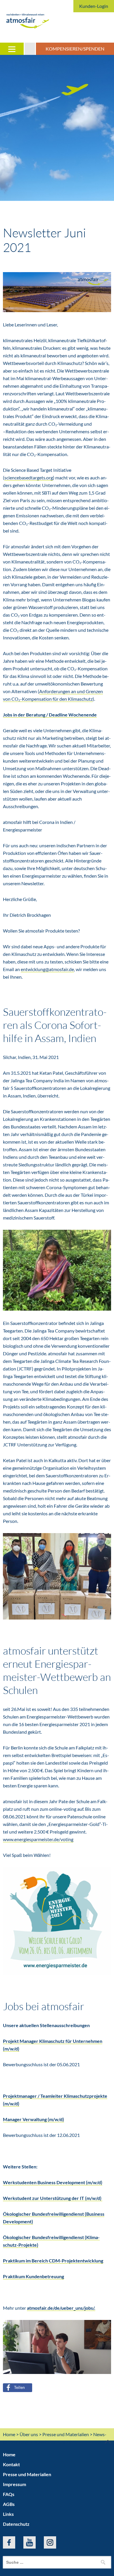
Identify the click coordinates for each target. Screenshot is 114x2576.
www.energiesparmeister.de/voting (38, 1839)
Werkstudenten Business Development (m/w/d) (53, 2182)
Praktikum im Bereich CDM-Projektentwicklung (53, 2261)
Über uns (29, 2434)
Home (9, 2434)
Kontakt (11, 2464)
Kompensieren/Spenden (75, 49)
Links (8, 2514)
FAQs (9, 2494)
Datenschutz (16, 2524)
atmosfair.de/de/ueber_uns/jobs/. (61, 2308)
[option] (57, 128)
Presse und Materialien (66, 2434)
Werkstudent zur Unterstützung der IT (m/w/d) (53, 2198)
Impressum (14, 2484)
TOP (100, 2442)
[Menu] (12, 49)
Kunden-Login (94, 6)
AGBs (9, 2504)
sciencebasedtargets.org (29, 478)
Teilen (19, 2387)
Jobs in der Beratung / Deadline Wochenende (50, 715)
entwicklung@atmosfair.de (47, 969)
